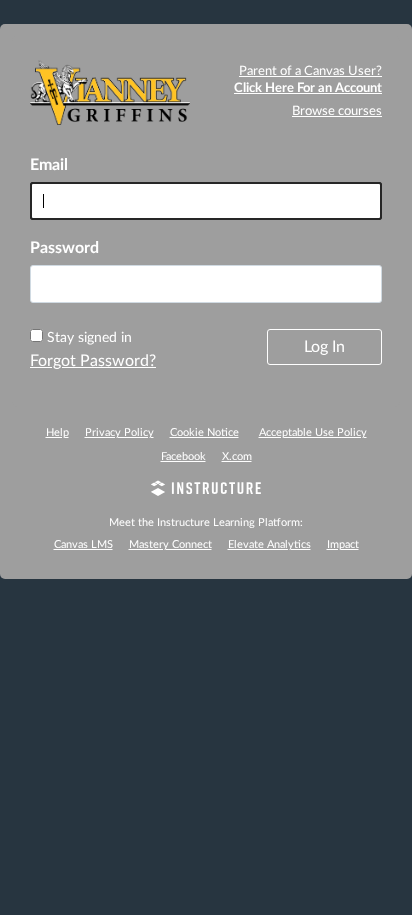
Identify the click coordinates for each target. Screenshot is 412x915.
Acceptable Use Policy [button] (313, 432)
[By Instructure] (206, 491)
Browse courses (337, 111)
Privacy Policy (119, 432)
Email (49, 165)
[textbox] (206, 284)
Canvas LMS (83, 544)
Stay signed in (89, 338)
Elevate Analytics (269, 544)
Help (57, 432)
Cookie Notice (204, 432)
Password (64, 248)
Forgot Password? (93, 361)
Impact (343, 544)
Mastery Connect (170, 544)
